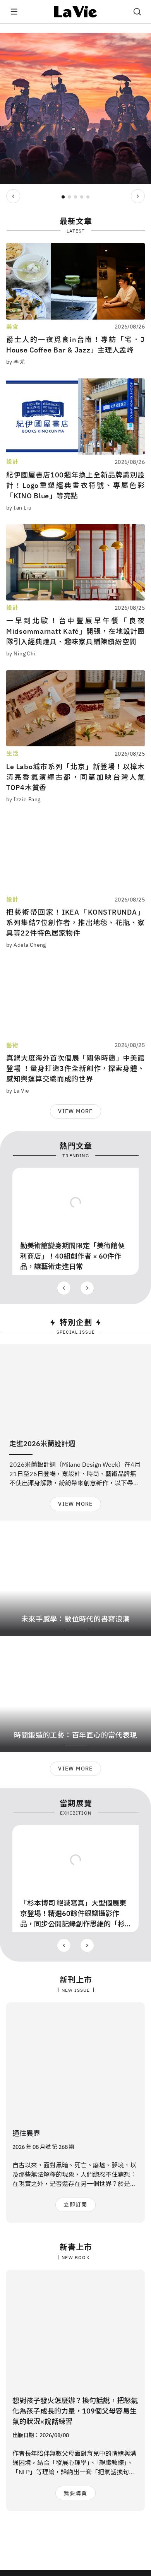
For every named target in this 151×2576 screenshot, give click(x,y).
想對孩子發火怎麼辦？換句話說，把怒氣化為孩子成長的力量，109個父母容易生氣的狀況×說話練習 (75, 2411)
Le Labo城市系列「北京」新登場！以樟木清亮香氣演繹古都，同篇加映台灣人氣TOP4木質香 (75, 777)
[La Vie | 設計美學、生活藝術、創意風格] (76, 12)
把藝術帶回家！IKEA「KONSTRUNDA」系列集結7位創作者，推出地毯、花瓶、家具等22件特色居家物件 (75, 923)
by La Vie (18, 1091)
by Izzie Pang (23, 799)
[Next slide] (138, 196)
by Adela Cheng (26, 945)
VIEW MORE (75, 1111)
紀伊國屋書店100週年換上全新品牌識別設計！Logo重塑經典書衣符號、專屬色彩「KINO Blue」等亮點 (75, 485)
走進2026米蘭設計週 (42, 1444)
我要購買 (75, 2493)
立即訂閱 (75, 2205)
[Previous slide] (13, 196)
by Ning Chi (21, 653)
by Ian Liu (19, 508)
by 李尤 (15, 362)
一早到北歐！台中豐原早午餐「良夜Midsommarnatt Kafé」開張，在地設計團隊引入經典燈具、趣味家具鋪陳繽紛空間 (75, 631)
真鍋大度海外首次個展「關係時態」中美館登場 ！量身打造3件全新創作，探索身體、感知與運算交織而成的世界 (75, 1068)
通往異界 (26, 2133)
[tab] (63, 197)
